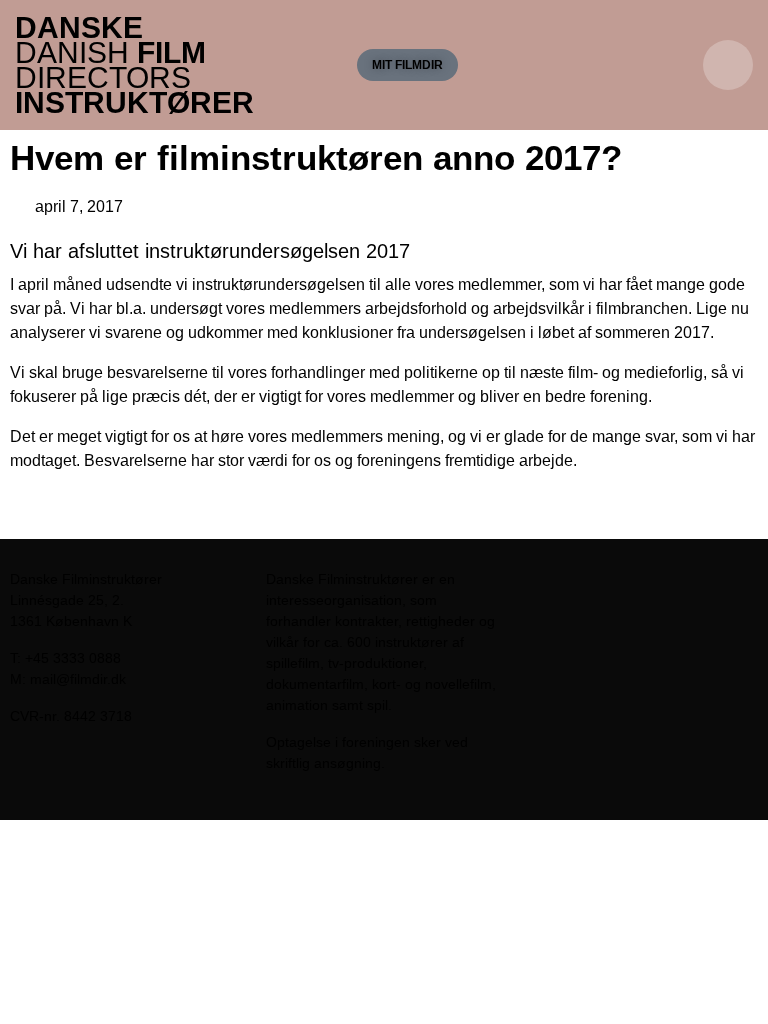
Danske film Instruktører (134, 65)
